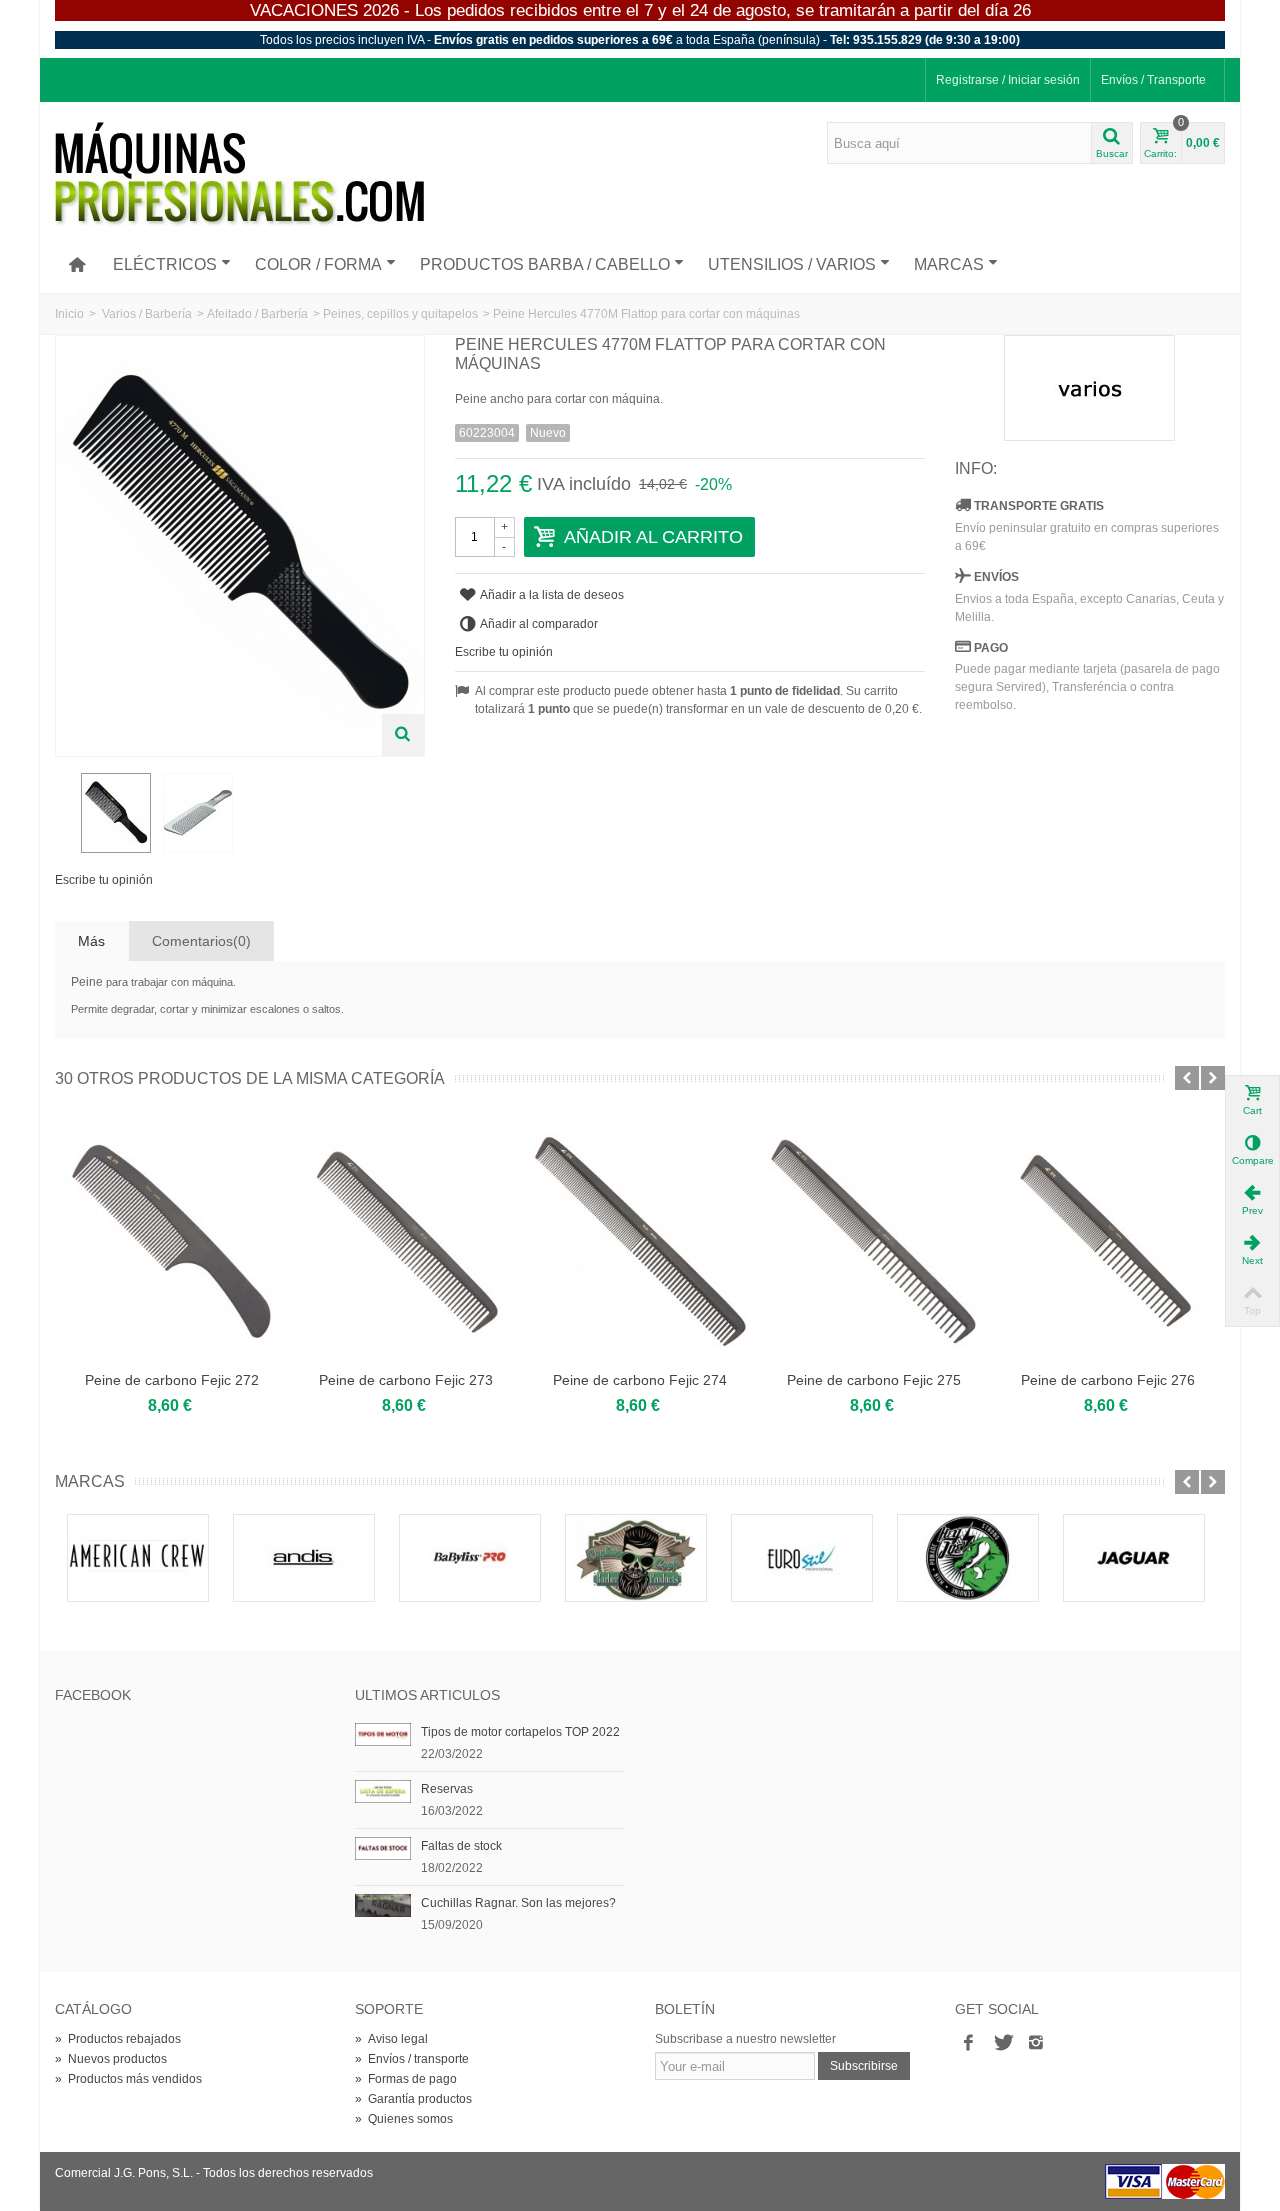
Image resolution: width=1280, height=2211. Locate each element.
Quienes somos (404, 2119)
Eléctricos (165, 264)
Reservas (447, 1789)
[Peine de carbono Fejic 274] (640, 1242)
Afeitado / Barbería (257, 314)
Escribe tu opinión (104, 880)
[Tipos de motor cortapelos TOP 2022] (383, 1734)
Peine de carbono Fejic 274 (640, 1380)
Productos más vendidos (128, 2079)
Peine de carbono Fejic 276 (1108, 1380)
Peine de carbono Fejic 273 (406, 1380)
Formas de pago (406, 2079)
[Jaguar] (1134, 1558)
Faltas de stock (461, 1846)
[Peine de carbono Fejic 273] (406, 1242)
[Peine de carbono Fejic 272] (172, 1242)
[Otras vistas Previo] (65, 814)
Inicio (69, 314)
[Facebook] (968, 2043)
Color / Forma (318, 264)
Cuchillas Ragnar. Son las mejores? (518, 1903)
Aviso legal (391, 2039)
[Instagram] (1036, 2043)
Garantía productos (413, 2099)
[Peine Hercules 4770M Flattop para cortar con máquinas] (116, 813)
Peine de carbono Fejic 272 (172, 1380)
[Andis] (304, 1558)
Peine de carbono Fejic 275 (874, 1380)
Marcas (949, 264)
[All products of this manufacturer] (1090, 388)
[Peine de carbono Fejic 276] (1108, 1242)
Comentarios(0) (201, 941)
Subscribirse (864, 2066)
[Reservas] (383, 1791)
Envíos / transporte (412, 2059)
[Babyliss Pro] (470, 1558)
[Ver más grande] (403, 735)
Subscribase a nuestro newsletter (745, 2039)
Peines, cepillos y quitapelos (400, 314)
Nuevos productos (111, 2059)
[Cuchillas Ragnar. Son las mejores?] (383, 1905)
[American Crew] (138, 1558)
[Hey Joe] (968, 1558)
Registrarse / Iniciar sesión (1008, 80)
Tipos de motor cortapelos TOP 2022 (520, 1732)
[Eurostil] (802, 1558)
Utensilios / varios (792, 264)
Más (91, 941)
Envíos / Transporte (1153, 80)
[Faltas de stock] (383, 1848)
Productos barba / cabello (545, 264)
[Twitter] (1002, 2043)
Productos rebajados (118, 2039)
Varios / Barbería (147, 314)
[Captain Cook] (636, 1558)
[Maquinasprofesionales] (239, 174)
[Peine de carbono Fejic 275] (874, 1242)
